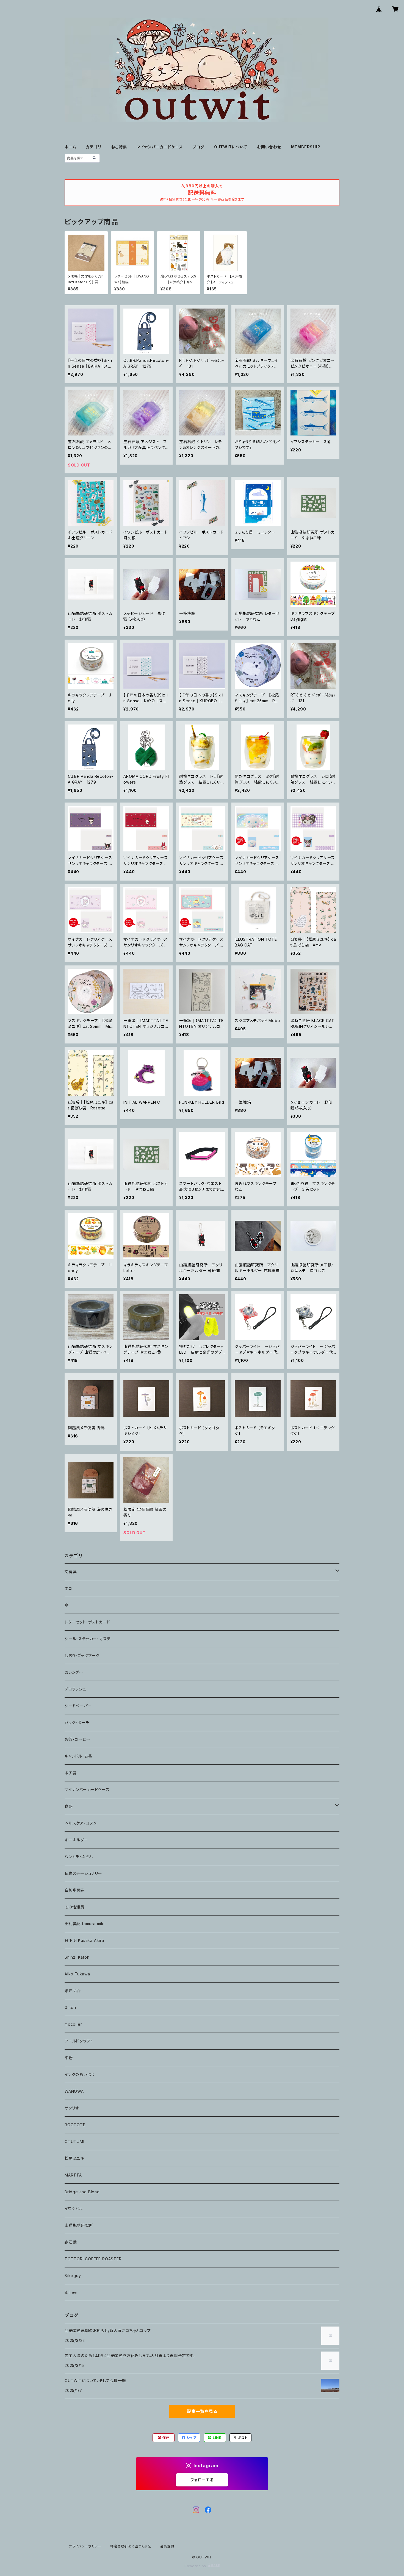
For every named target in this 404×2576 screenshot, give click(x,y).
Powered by (196, 2566)
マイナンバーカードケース (160, 147)
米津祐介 (73, 1991)
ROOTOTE (75, 2125)
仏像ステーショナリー (83, 1873)
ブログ (198, 147)
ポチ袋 (70, 1773)
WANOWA (74, 2091)
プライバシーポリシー (85, 2546)
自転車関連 (75, 1890)
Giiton (70, 2007)
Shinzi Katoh (77, 1957)
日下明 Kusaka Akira (84, 1940)
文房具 (71, 1572)
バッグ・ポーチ (77, 1723)
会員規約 (167, 2546)
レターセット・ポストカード (87, 1622)
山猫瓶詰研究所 (79, 2225)
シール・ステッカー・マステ (88, 1639)
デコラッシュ (75, 1689)
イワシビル (74, 2209)
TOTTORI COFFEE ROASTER (93, 2259)
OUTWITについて (231, 147)
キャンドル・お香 (78, 1756)
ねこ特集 (119, 147)
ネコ (68, 1588)
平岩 (69, 2058)
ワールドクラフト (79, 2041)
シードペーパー (78, 1706)
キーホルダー (76, 1840)
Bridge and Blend (82, 2192)
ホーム (70, 147)
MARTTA (73, 2175)
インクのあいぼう (80, 2074)
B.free (71, 2292)
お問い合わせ (269, 147)
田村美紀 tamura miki (85, 1924)
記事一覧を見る (202, 2411)
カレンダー (74, 1672)
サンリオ (72, 2108)
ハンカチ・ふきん (79, 1857)
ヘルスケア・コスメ (81, 1823)
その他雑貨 (74, 1907)
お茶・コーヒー (78, 1739)
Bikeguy (73, 2276)
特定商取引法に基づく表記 (131, 2546)
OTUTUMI (74, 2141)
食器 (69, 1806)
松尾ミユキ (74, 2158)
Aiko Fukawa (77, 1974)
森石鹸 (71, 2242)
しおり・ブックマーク (82, 1655)
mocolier (73, 2024)
